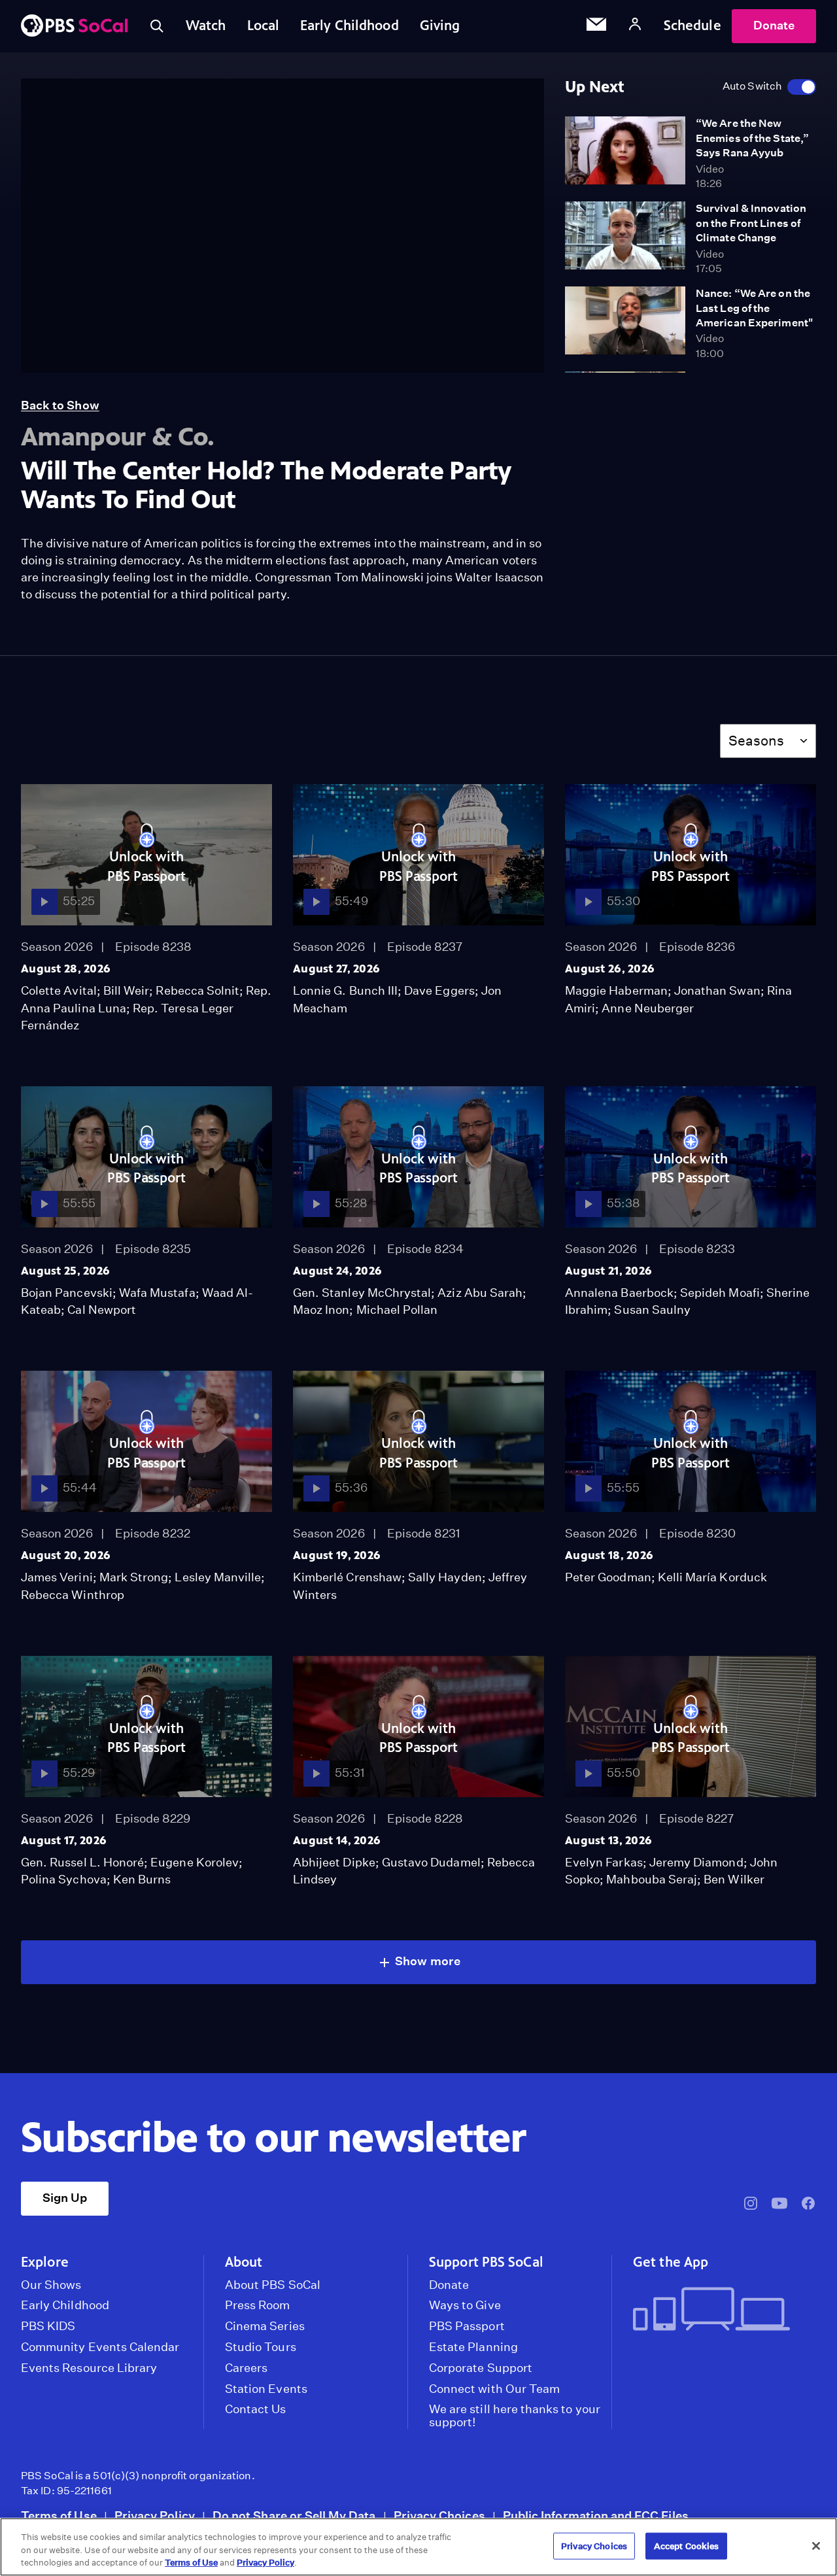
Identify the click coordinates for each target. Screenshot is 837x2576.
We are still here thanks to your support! (515, 2416)
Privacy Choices (439, 2516)
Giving (440, 26)
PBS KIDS (48, 2326)
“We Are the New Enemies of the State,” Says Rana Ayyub (752, 138)
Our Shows (51, 2285)
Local (264, 26)
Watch (206, 26)
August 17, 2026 (64, 1840)
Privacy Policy (155, 2516)
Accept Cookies (687, 2546)
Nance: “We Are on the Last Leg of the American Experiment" (754, 308)
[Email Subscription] (596, 26)
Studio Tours (261, 2347)
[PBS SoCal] (75, 26)
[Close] (816, 2546)
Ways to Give (465, 2305)
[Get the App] (719, 2310)
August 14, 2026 (337, 1840)
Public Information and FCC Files (596, 2516)
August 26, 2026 (610, 969)
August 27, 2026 (336, 969)
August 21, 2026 (608, 1271)
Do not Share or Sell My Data (294, 2516)
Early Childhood (350, 26)
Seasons (756, 741)
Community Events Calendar (100, 2347)
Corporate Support (481, 2368)
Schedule (692, 26)
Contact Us (256, 2409)
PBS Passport (467, 2326)
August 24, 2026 (337, 1271)
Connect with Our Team (494, 2389)
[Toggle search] (157, 26)
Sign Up (65, 2198)
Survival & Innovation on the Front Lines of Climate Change (751, 223)
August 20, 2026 (66, 1555)
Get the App (671, 2262)
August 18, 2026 (609, 1555)
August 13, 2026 (608, 1840)
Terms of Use (59, 2516)
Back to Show (60, 405)
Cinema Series (265, 2326)
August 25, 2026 (65, 1271)
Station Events (266, 2389)
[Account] (635, 26)
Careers (246, 2368)
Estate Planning (473, 2347)
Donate (774, 25)
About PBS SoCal (273, 2285)
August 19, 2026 (337, 1555)
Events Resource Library (89, 2368)
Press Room (258, 2305)
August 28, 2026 (66, 969)
